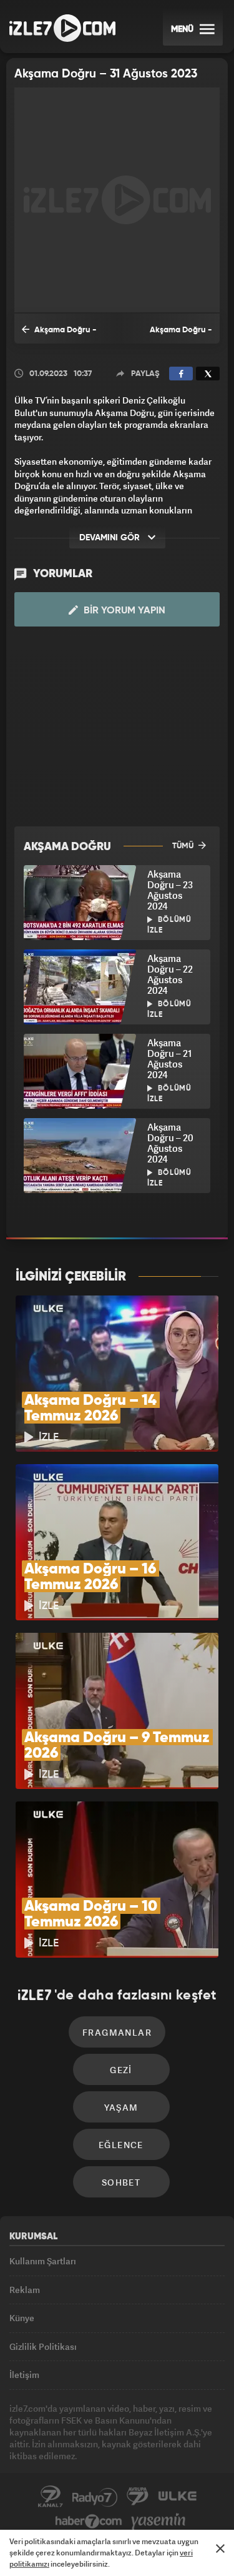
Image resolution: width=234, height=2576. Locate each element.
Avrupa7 (138, 2497)
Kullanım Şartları (43, 2261)
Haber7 (89, 2522)
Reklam (25, 2290)
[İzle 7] (62, 28)
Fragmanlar (117, 2032)
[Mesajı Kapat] (220, 2549)
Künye (22, 2318)
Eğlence (121, 2145)
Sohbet (121, 2182)
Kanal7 (51, 2497)
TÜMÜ (184, 846)
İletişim (24, 2375)
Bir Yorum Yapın (123, 611)
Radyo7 (95, 2497)
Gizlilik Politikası (43, 2346)
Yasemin (158, 2522)
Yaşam (121, 2107)
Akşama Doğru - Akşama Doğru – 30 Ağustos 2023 (59, 335)
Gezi (121, 2070)
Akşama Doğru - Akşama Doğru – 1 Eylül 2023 (168, 335)
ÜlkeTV (177, 2497)
